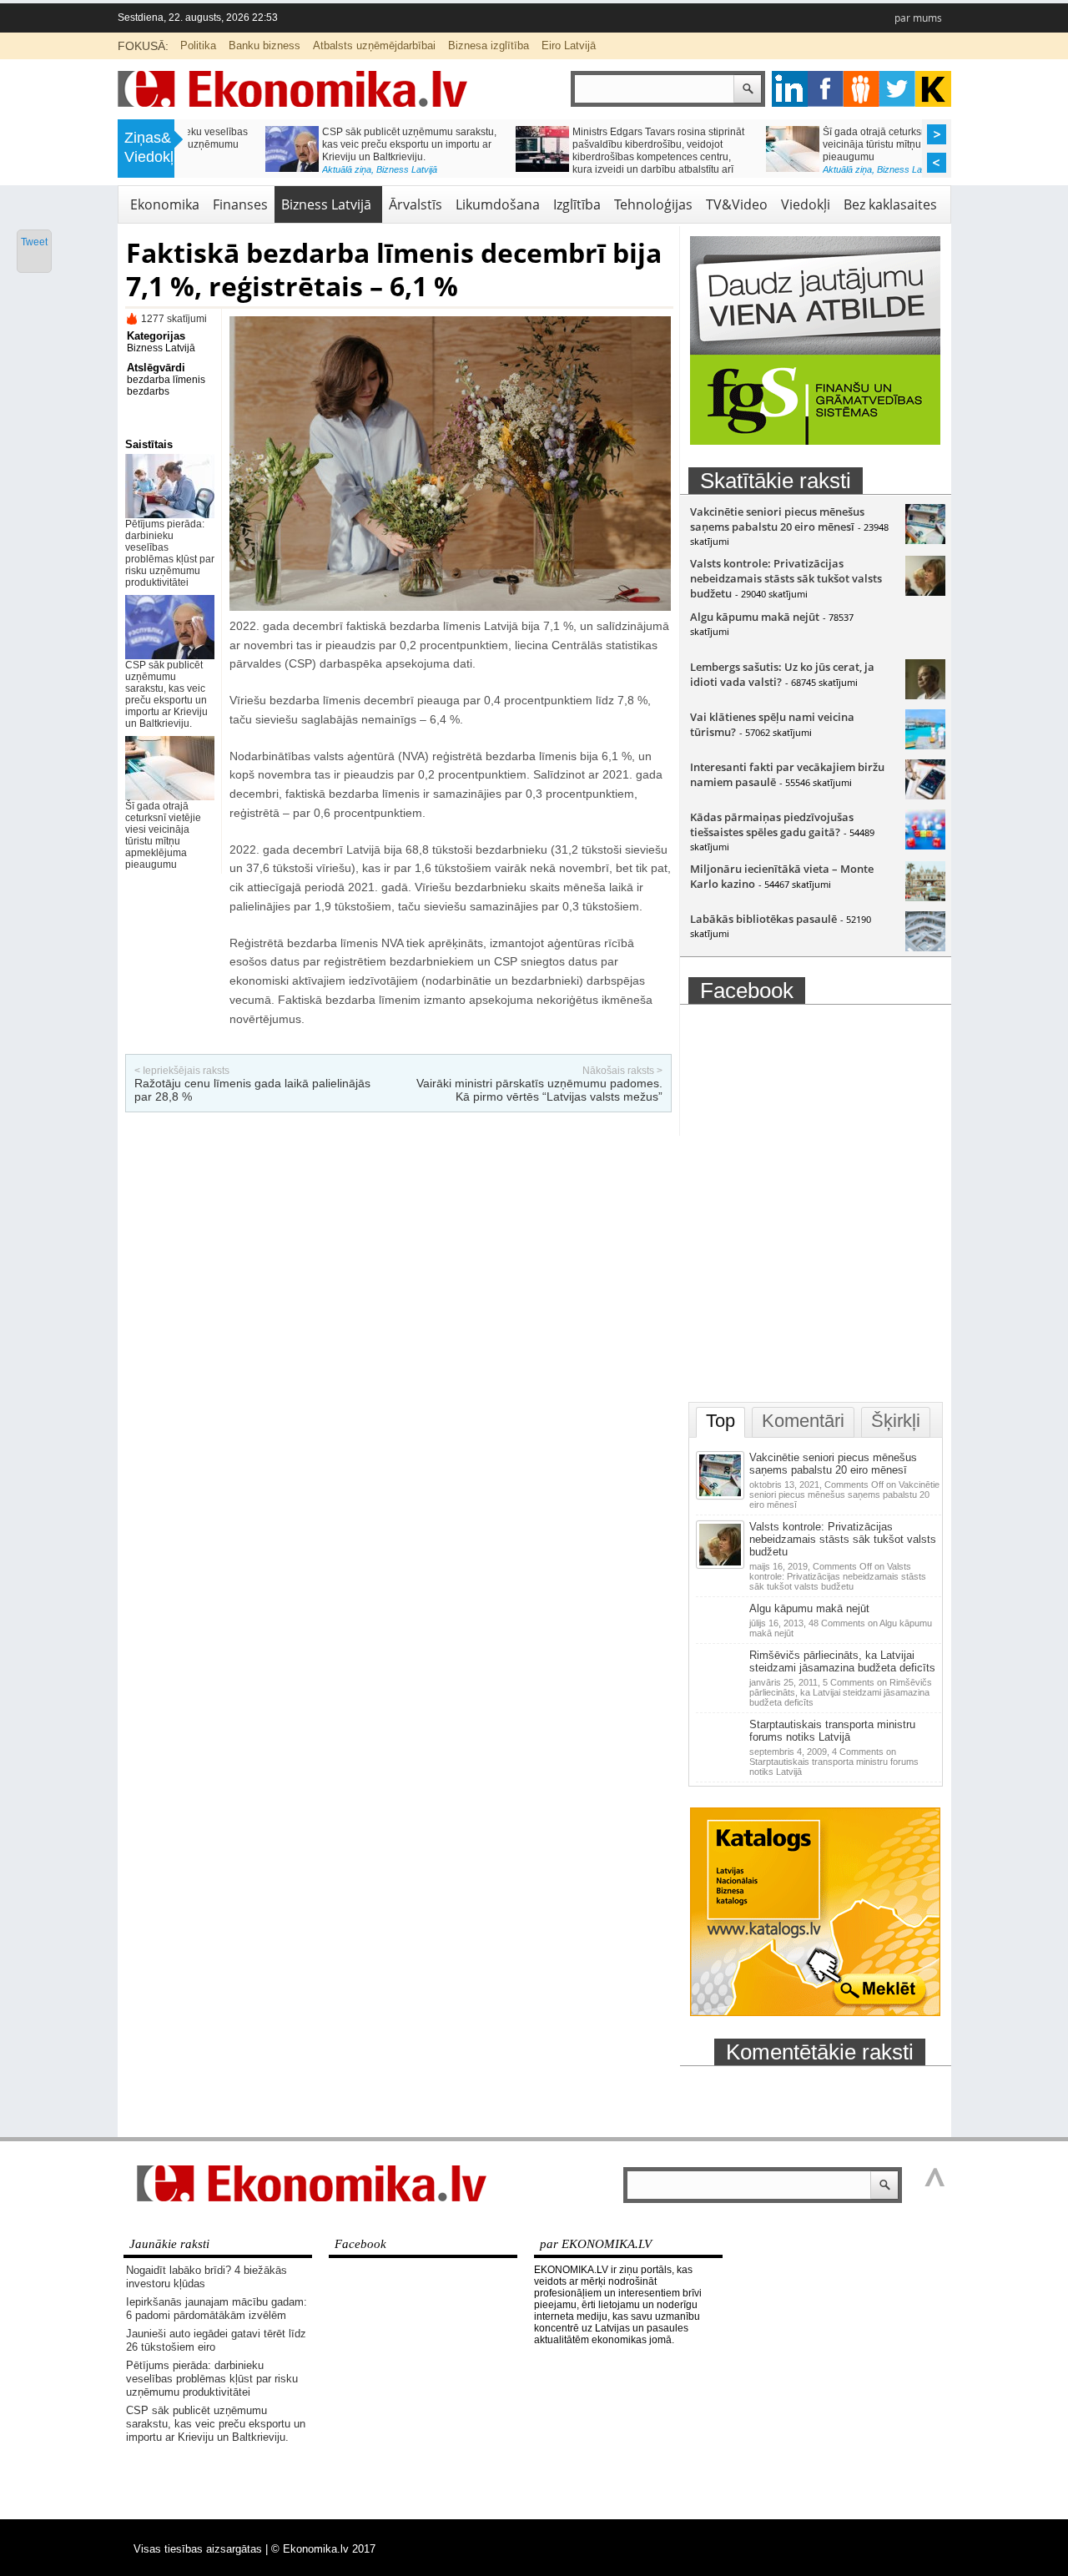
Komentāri (803, 1421)
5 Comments (841, 1692)
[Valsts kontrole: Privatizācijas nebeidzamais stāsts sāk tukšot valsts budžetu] (925, 592)
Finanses (240, 204)
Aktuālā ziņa (269, 169)
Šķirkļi (896, 1421)
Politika (198, 45)
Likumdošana (498, 204)
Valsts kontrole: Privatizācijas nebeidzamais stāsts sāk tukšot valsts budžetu (786, 578)
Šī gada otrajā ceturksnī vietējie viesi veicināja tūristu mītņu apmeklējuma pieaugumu (828, 144)
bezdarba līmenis (166, 380)
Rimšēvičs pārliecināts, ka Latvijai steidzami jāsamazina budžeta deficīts (842, 1661)
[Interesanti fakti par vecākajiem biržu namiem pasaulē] (925, 795)
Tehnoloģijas (653, 204)
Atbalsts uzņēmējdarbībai (374, 45)
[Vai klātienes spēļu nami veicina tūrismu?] (925, 745)
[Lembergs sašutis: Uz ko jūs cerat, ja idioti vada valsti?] (925, 695)
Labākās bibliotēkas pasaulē (763, 919)
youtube (933, 89)
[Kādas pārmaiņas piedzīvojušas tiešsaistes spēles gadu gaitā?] (925, 845)
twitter (897, 89)
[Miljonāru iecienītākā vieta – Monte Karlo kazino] (925, 897)
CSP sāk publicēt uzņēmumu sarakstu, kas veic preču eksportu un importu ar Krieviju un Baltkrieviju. (332, 144)
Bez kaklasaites (890, 204)
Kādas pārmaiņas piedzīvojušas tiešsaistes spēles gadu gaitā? (772, 824)
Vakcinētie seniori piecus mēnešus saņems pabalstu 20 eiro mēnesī (777, 519)
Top (720, 1421)
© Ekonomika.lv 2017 (323, 2549)
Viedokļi (806, 204)
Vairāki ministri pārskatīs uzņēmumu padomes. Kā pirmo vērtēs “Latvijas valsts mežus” (539, 1090)
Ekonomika (165, 204)
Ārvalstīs (416, 204)
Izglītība (577, 204)
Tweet (34, 242)
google (790, 89)
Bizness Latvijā (329, 169)
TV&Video (737, 204)
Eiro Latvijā (569, 45)
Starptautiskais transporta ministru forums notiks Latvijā (832, 1731)
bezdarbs (148, 391)
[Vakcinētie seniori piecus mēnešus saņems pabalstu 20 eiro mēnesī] (925, 540)
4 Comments (834, 1762)
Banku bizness (264, 45)
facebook (826, 89)
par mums (918, 18)
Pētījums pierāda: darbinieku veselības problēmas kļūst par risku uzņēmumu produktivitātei (170, 553)
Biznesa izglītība (489, 45)
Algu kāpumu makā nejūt (755, 617)
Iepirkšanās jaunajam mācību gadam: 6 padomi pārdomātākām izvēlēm (217, 2309)
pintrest (861, 89)
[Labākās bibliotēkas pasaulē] (925, 947)
